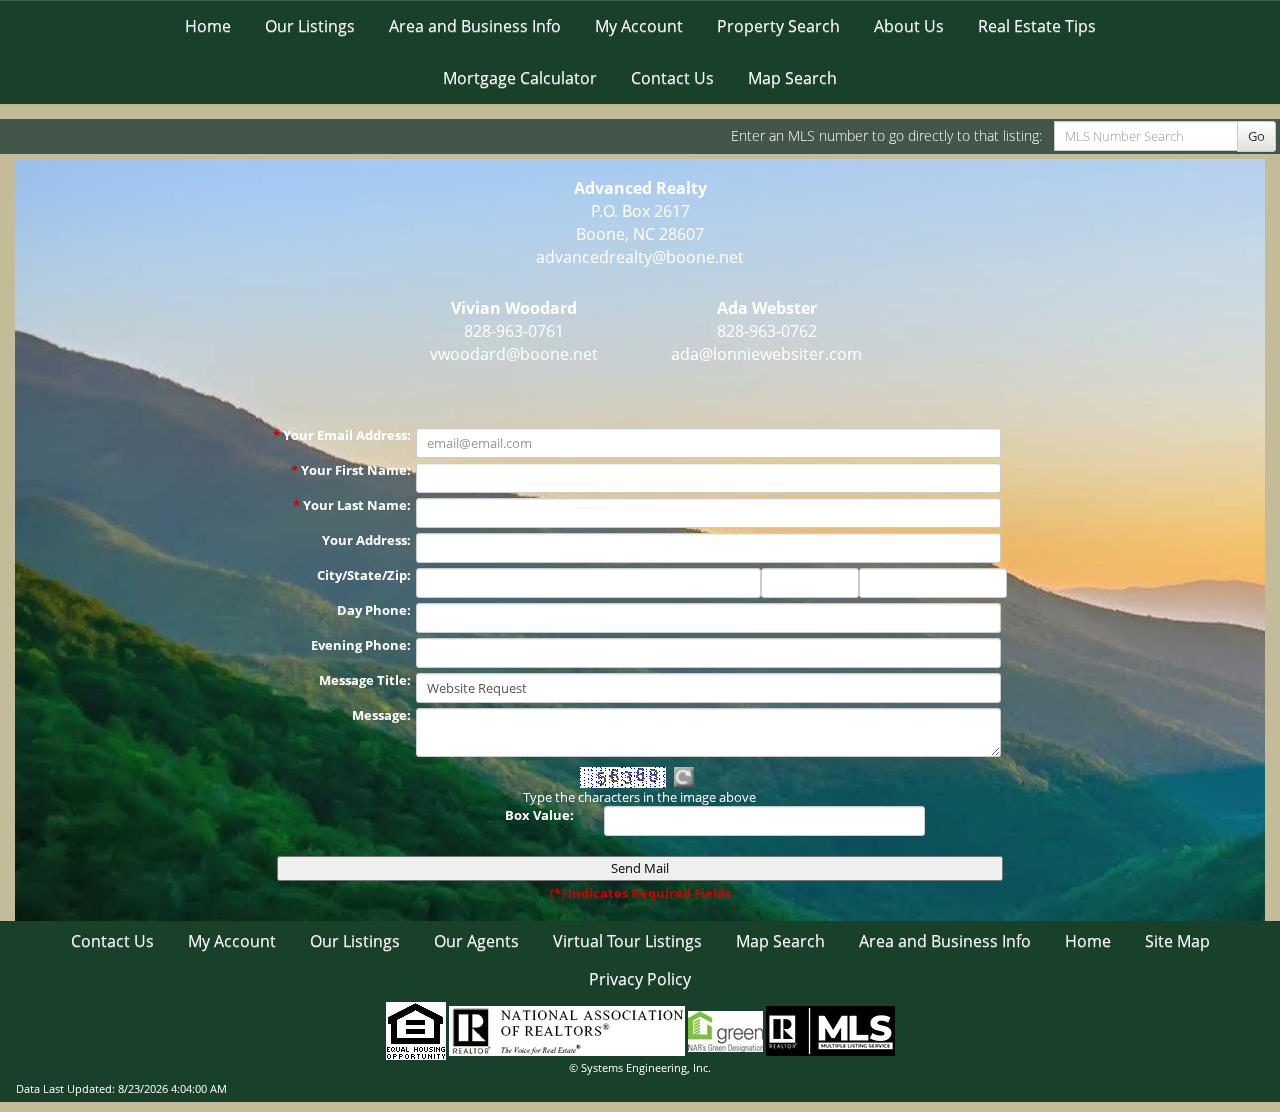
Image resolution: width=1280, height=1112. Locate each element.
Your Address (366, 540)
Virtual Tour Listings (627, 941)
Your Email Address (347, 435)
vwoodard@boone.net (514, 354)
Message (381, 715)
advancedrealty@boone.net (640, 257)
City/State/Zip (364, 575)
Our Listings (310, 26)
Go (1256, 136)
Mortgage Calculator (520, 78)
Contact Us (672, 78)
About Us (909, 26)
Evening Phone (361, 645)
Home (208, 26)
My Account (639, 26)
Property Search (778, 26)
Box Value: (539, 815)
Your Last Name (357, 505)
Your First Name (356, 470)
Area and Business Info (475, 26)
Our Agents (476, 941)
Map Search (792, 78)
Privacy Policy (640, 979)
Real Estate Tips (1037, 26)
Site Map (1177, 941)
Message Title (365, 680)
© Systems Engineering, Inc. (640, 1067)
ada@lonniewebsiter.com (766, 354)
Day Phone (374, 610)
